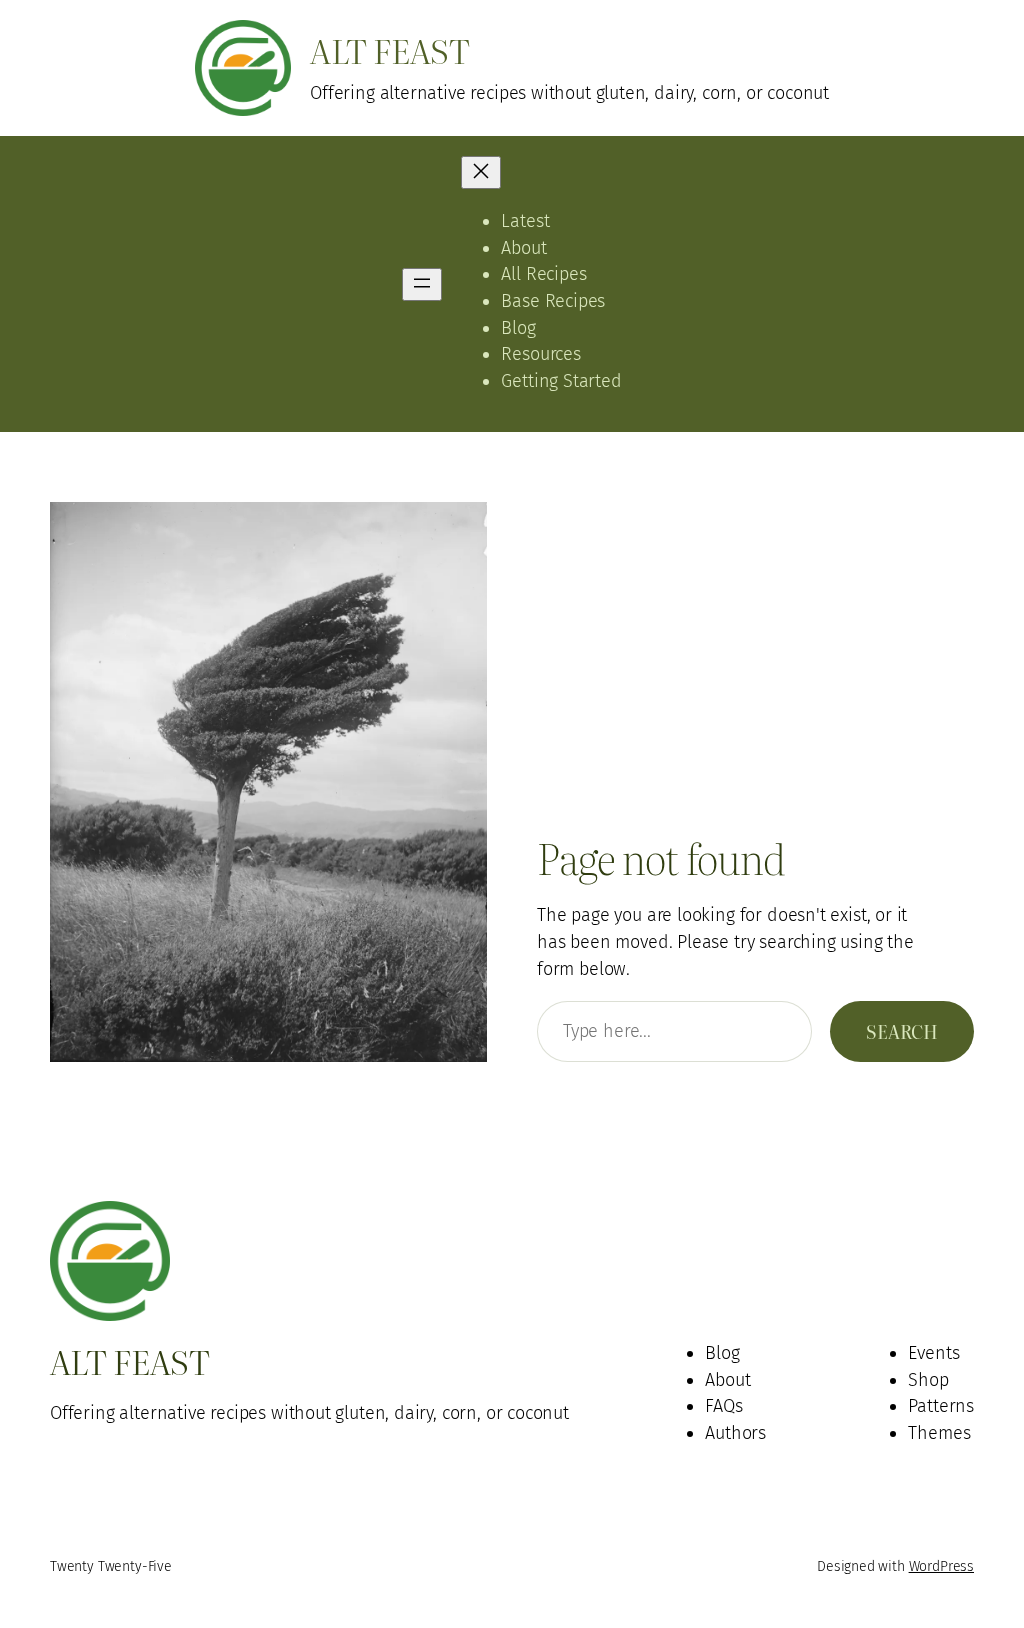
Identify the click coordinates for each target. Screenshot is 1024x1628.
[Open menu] (422, 284)
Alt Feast (389, 49)
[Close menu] (481, 172)
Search (902, 1031)
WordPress (941, 1566)
